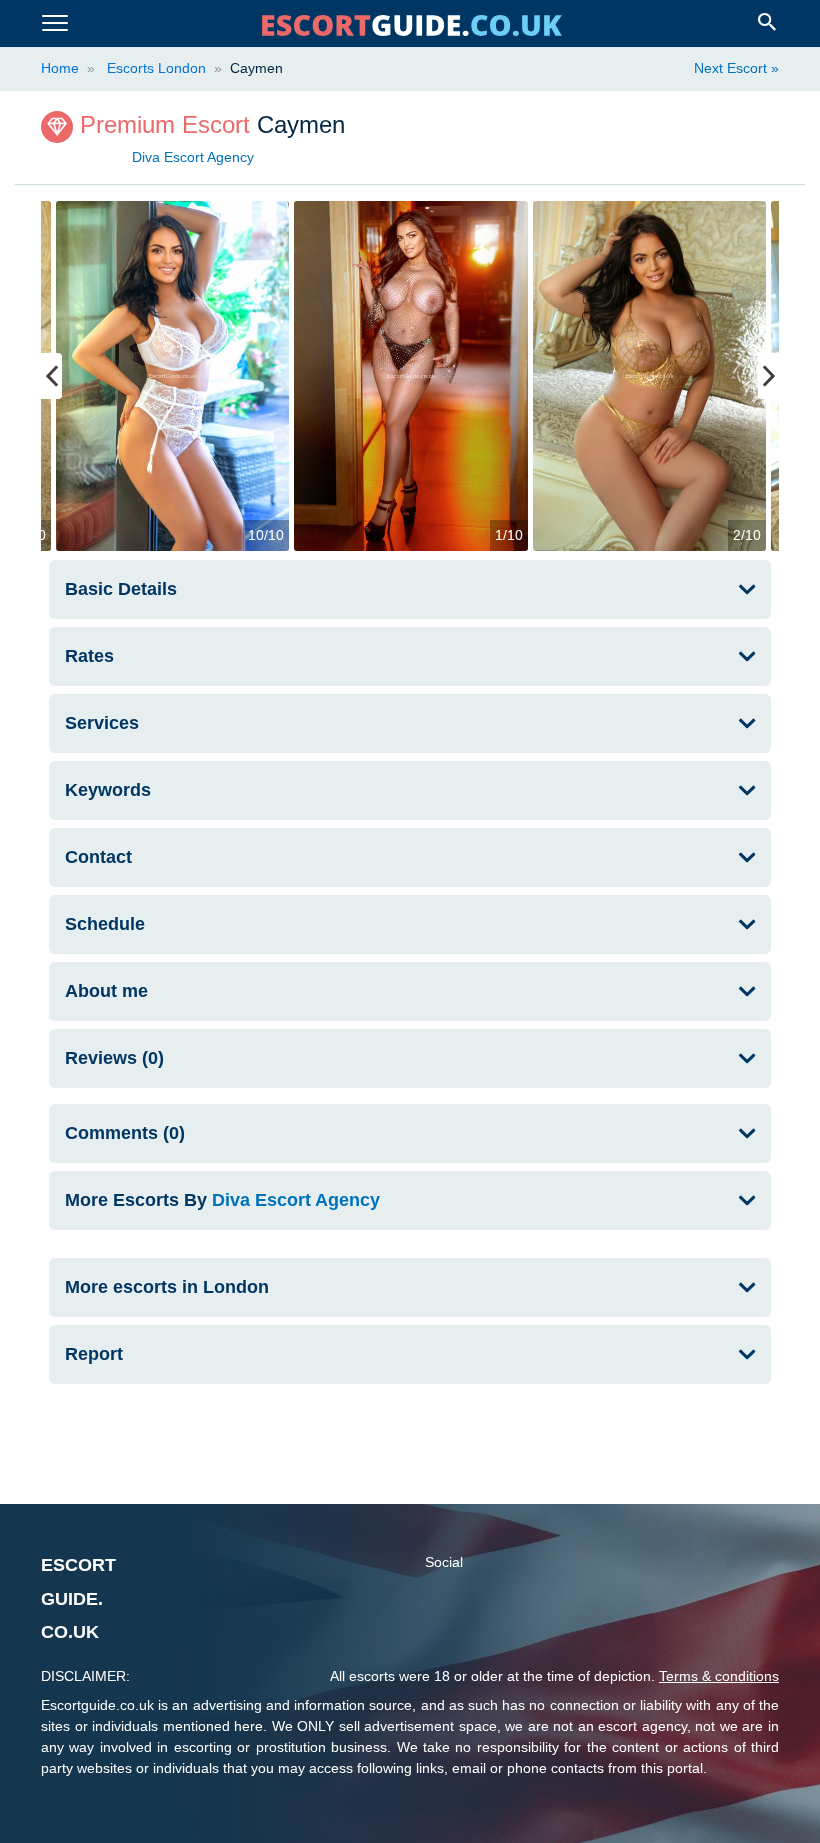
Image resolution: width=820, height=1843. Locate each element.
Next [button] (768, 376)
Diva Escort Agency (193, 157)
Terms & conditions (719, 1676)
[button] (410, 1200)
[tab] (410, 589)
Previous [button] (51, 376)
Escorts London (154, 68)
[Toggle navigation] (55, 23)
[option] (411, 376)
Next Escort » (736, 68)
